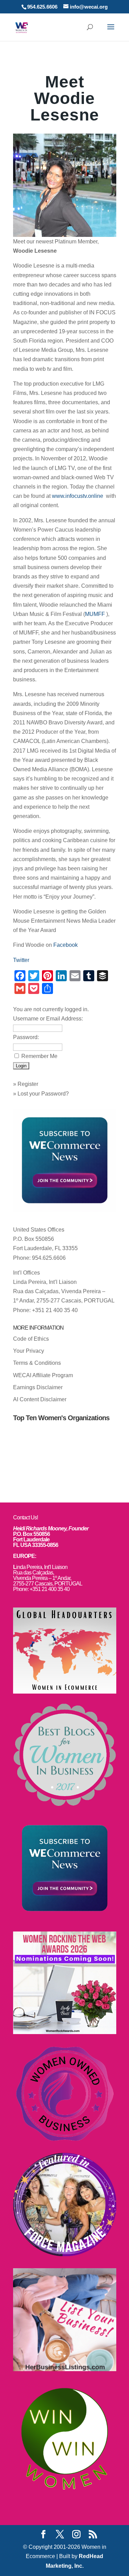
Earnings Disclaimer (38, 1387)
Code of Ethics (31, 1339)
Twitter (21, 960)
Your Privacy (29, 1351)
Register (28, 1084)
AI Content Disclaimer (40, 1399)
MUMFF (96, 614)
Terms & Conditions (37, 1363)
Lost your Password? (43, 1094)
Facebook (66, 945)
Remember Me (39, 1056)
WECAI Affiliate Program (43, 1375)
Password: (26, 1037)
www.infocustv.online (78, 496)
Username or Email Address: (48, 1019)
